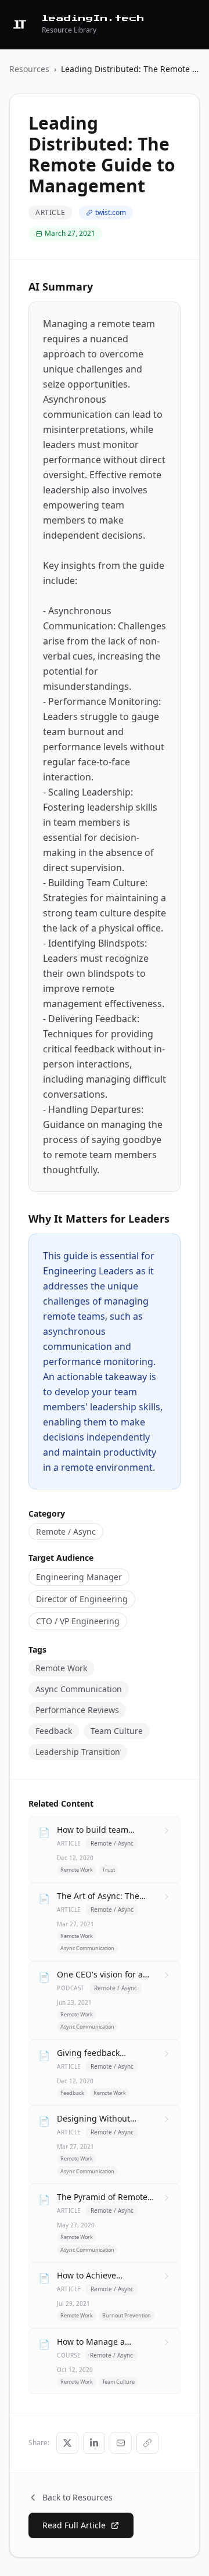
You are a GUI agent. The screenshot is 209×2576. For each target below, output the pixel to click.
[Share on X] (67, 2443)
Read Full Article (74, 2525)
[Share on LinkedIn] (94, 2443)
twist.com (111, 212)
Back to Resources (78, 2497)
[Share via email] (121, 2443)
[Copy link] (147, 2443)
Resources (29, 69)
